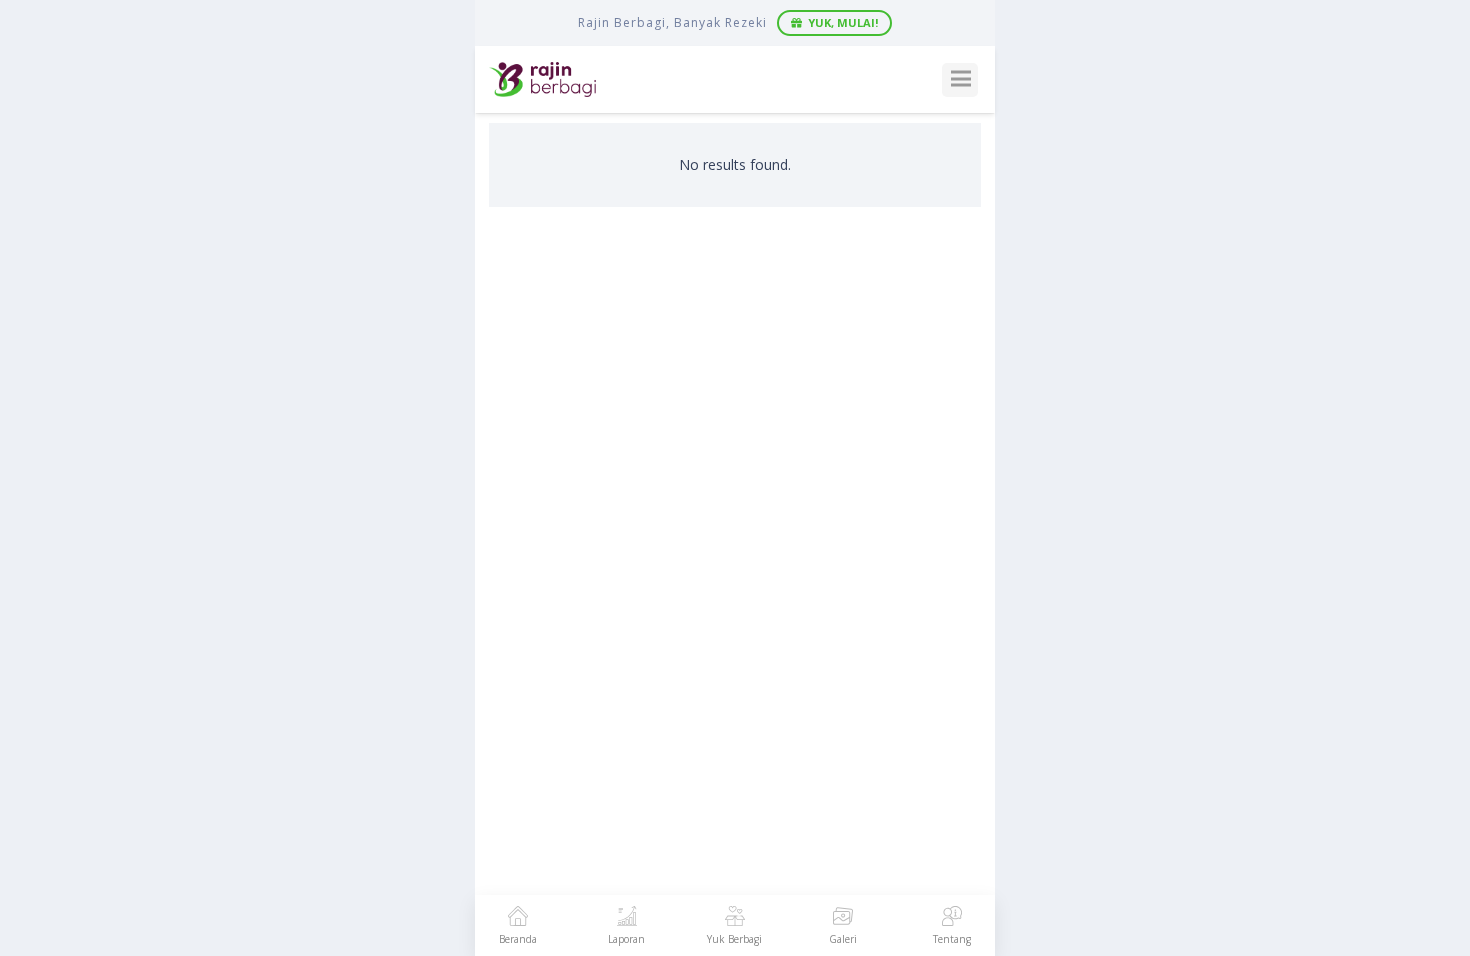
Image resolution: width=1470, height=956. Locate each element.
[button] (960, 80)
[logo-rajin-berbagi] (542, 79)
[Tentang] (952, 917)
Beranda (518, 939)
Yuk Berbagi (734, 939)
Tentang (952, 939)
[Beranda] (518, 917)
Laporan (626, 939)
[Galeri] (843, 917)
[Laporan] (627, 917)
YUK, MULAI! (843, 22)
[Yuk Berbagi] (735, 917)
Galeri (843, 939)
